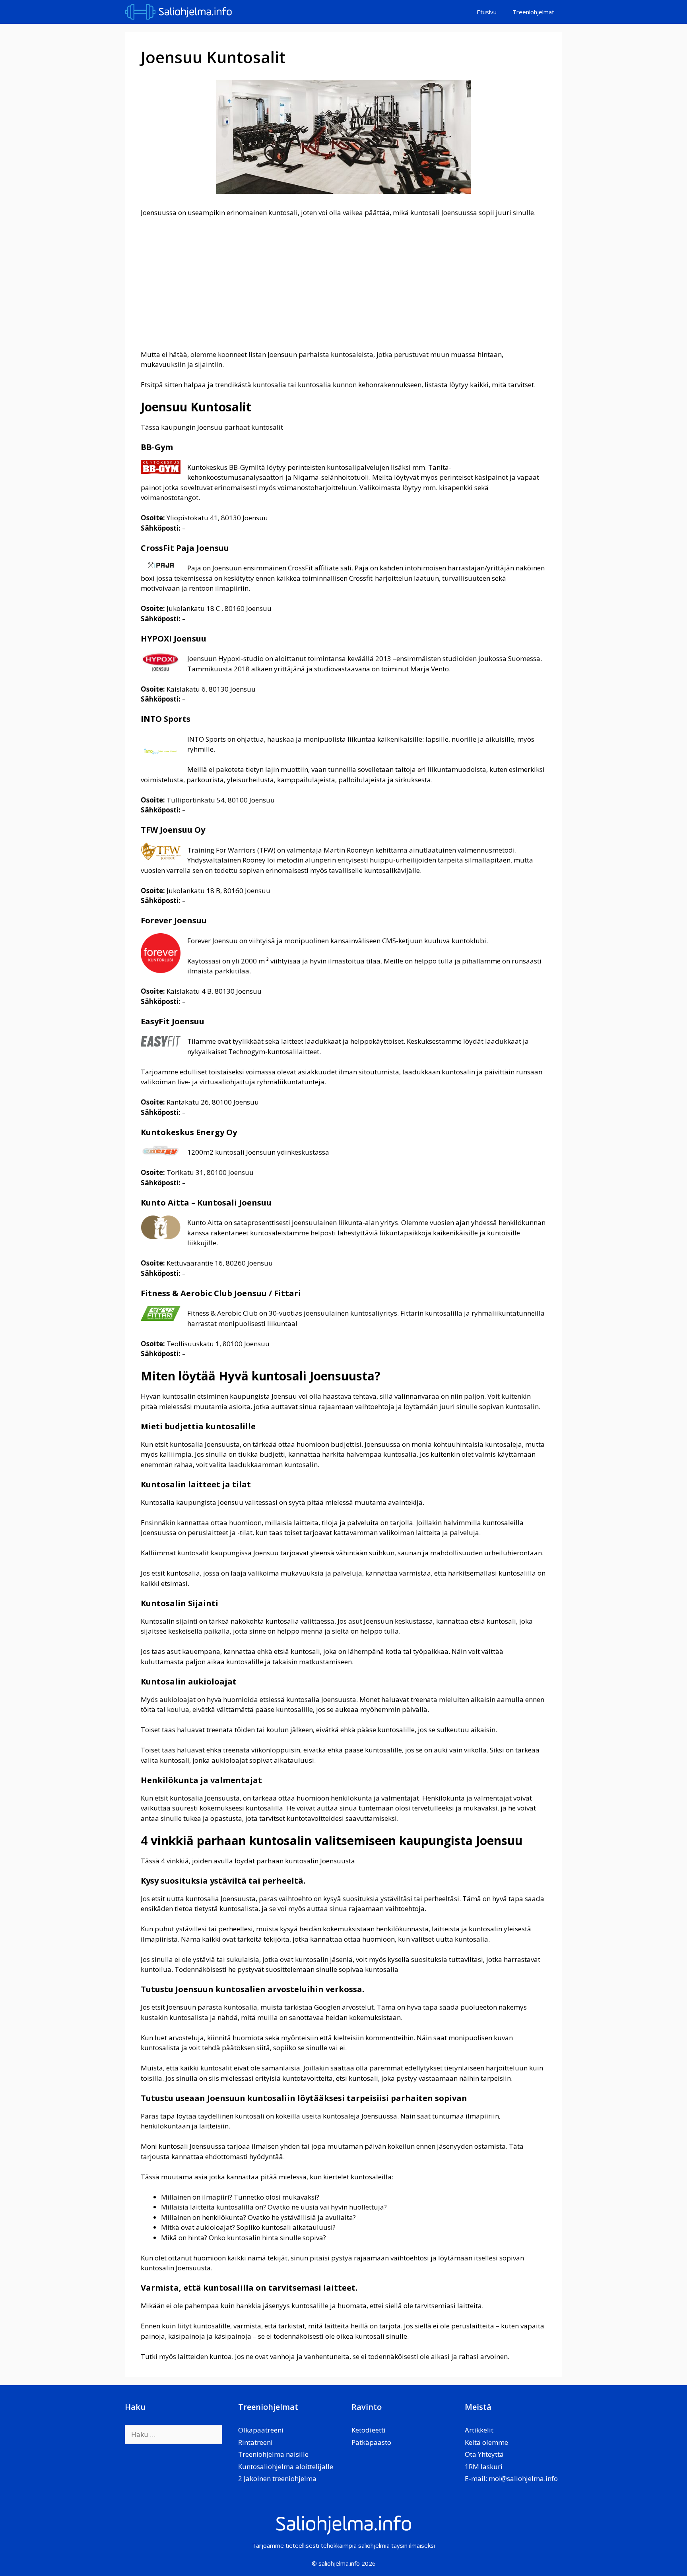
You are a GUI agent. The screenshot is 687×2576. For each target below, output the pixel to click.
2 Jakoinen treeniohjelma (277, 2478)
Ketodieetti (369, 2430)
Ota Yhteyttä (484, 2454)
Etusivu (487, 12)
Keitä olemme (486, 2442)
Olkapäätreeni (261, 2430)
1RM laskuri (484, 2466)
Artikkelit (479, 2430)
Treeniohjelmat (533, 12)
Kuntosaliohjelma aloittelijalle (286, 2466)
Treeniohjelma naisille (273, 2454)
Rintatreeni (255, 2442)
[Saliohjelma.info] (180, 12)
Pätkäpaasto (371, 2442)
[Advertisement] (343, 283)
